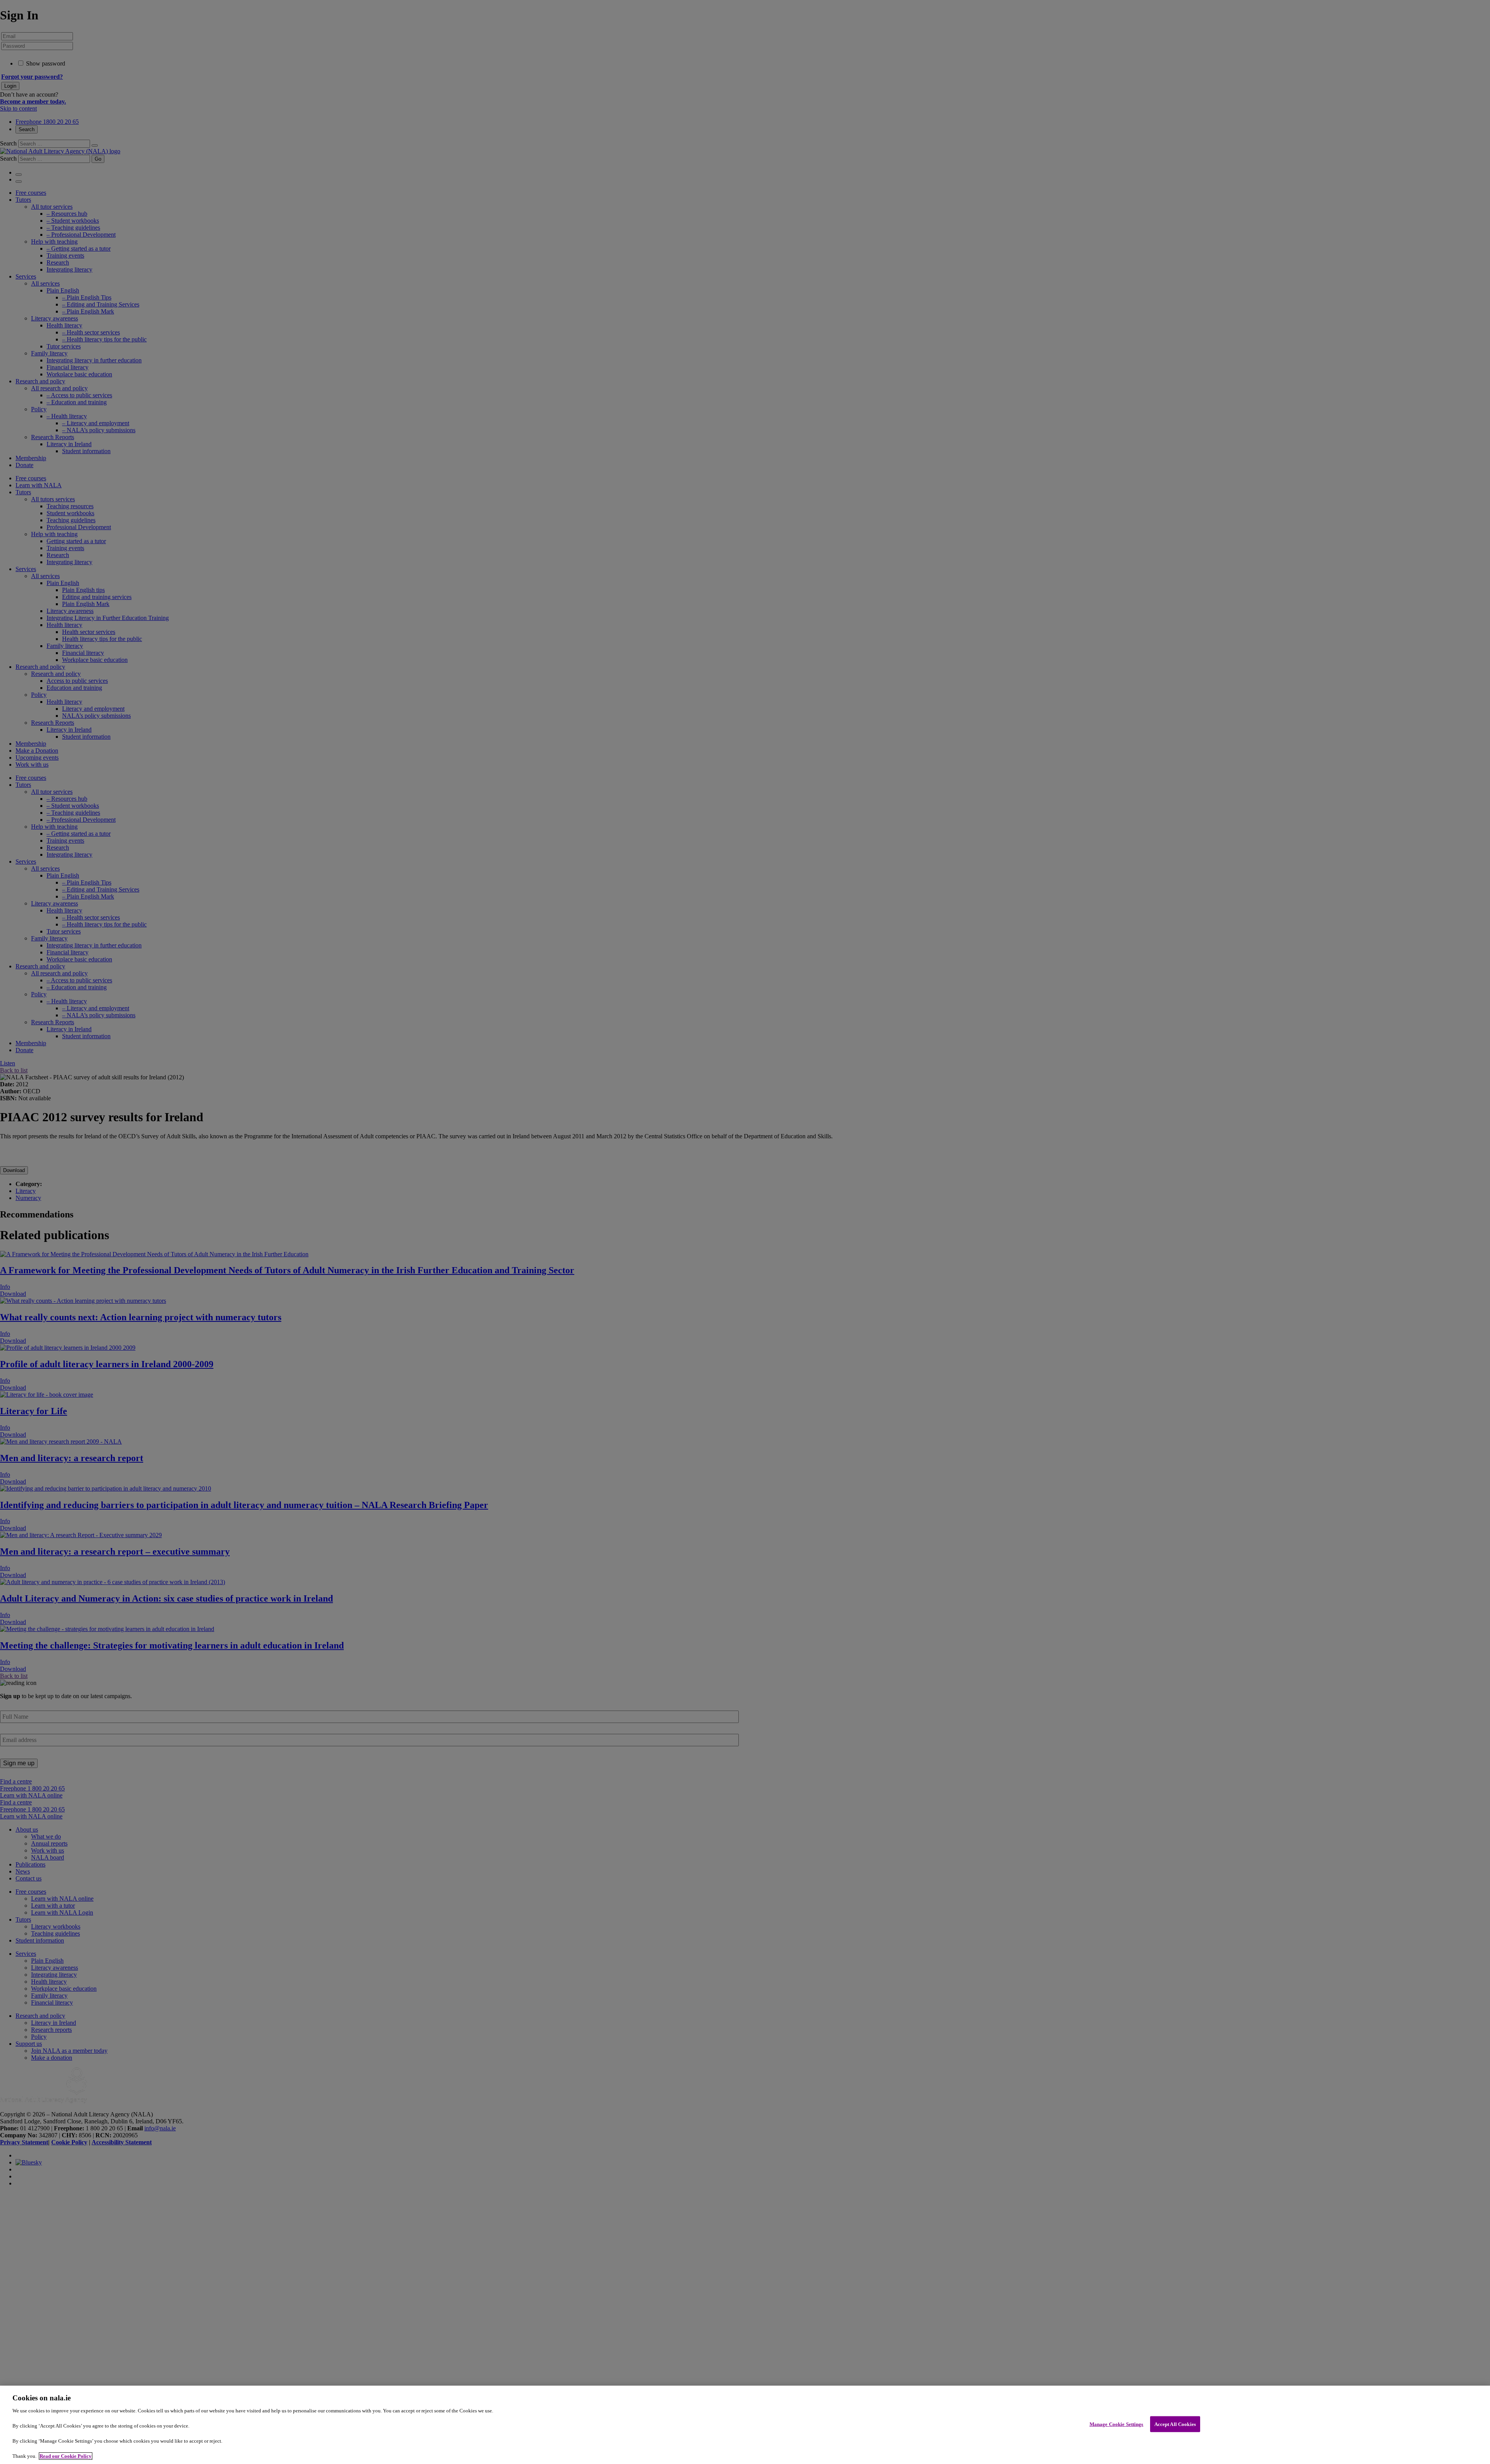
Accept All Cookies (1175, 2424)
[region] (745, 2425)
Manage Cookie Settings (1117, 2424)
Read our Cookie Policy (66, 2456)
